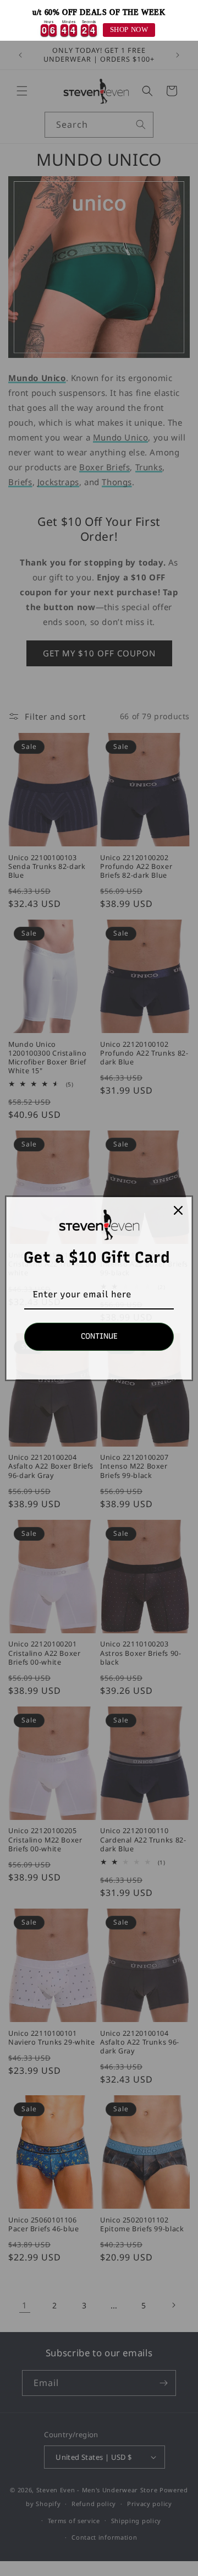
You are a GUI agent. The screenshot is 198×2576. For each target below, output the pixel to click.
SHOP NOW (129, 30)
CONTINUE (99, 1336)
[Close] (178, 1210)
